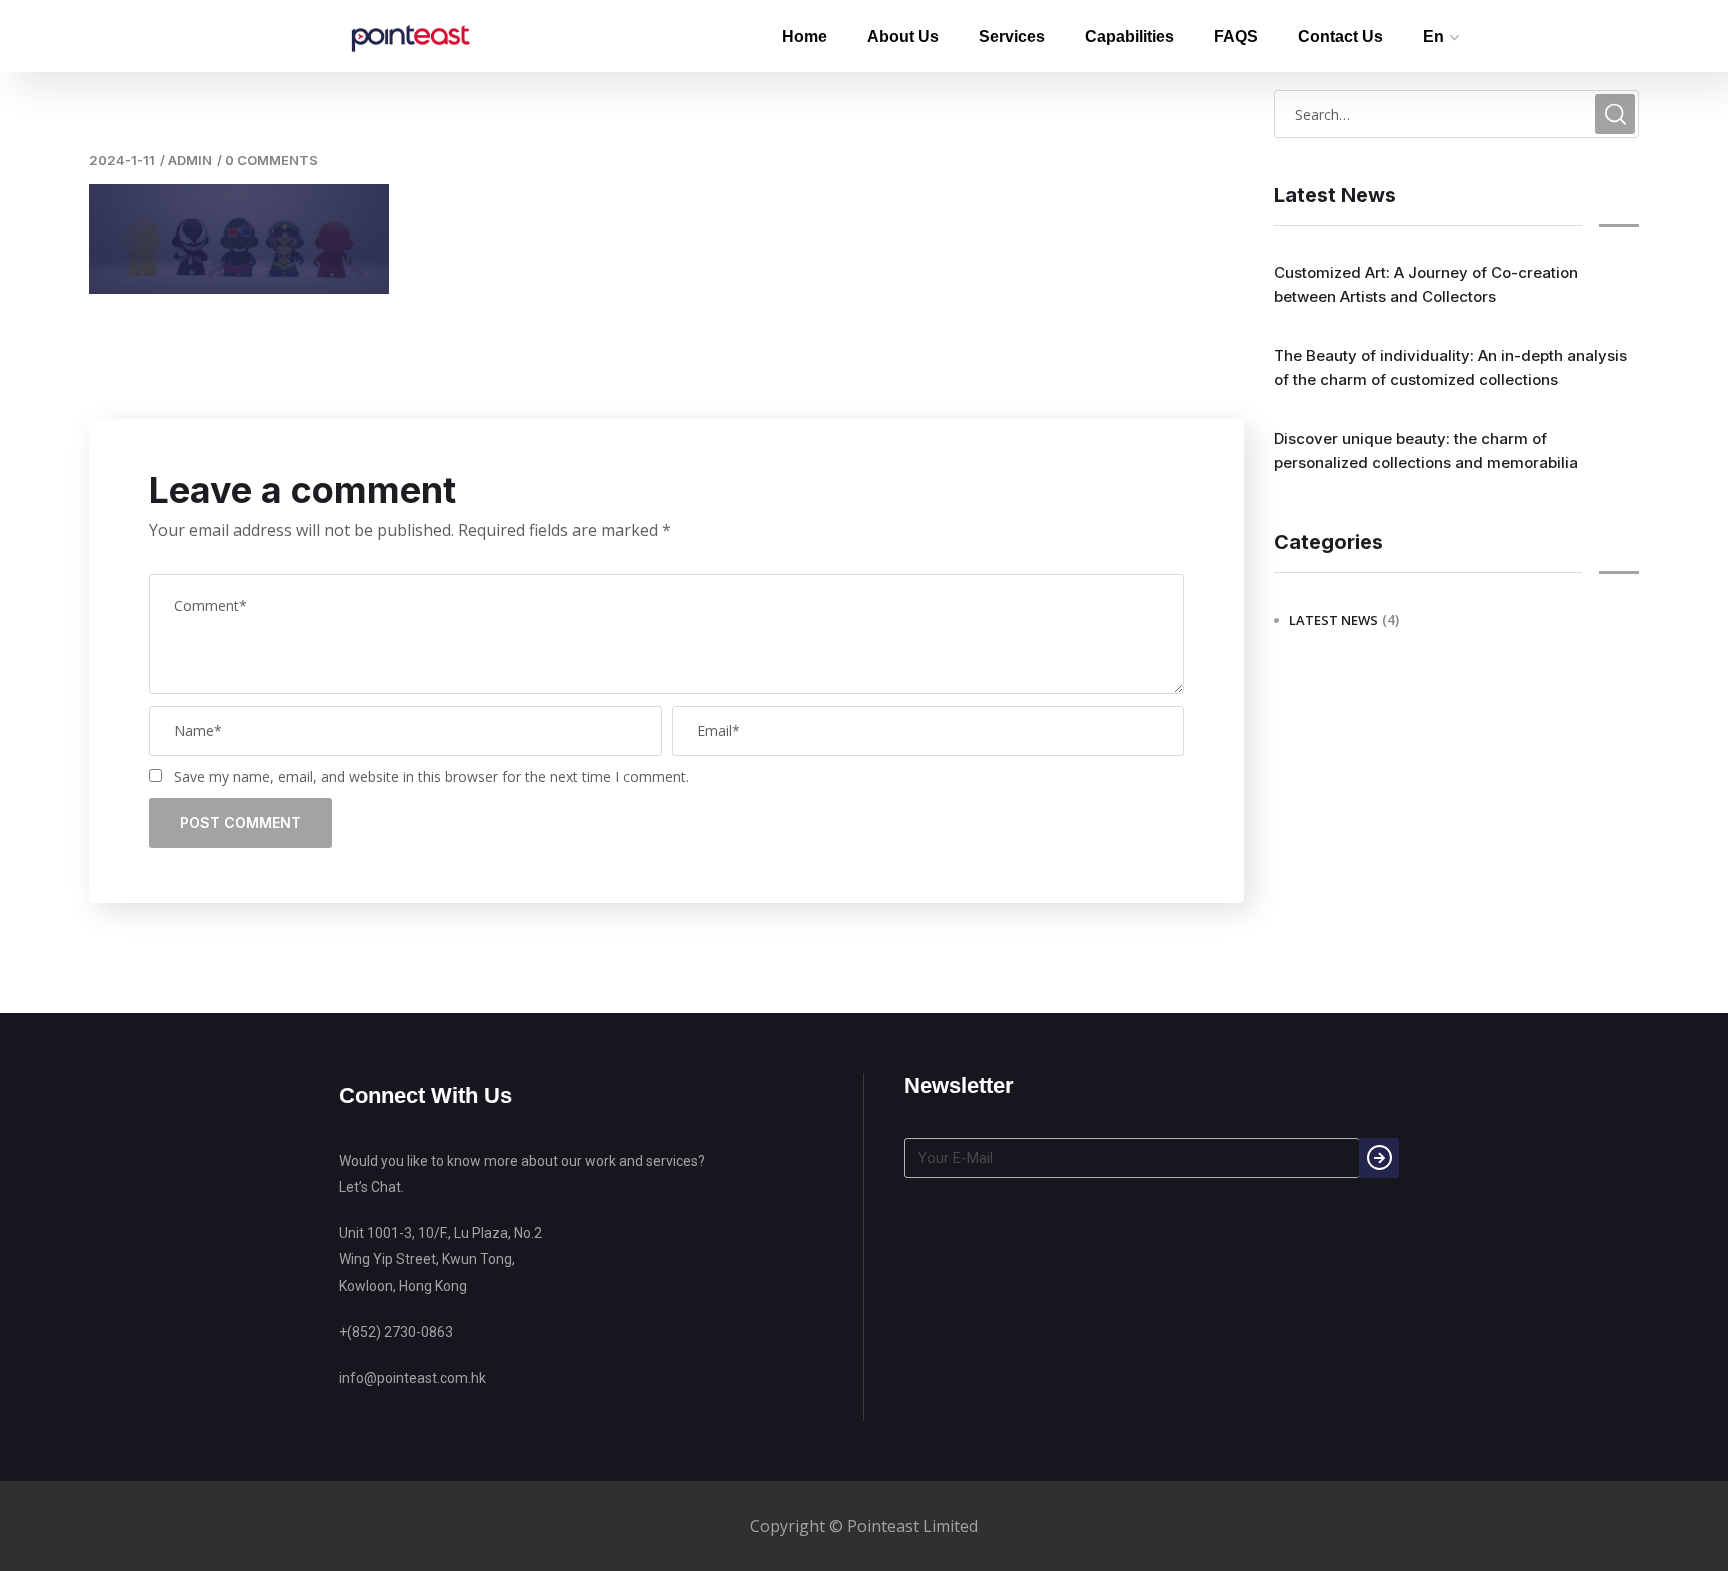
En (1433, 36)
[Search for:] (1456, 114)
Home (804, 36)
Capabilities (1129, 36)
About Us (903, 36)
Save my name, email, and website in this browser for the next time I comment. (431, 776)
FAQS (1236, 36)
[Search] (1379, 1158)
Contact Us (1340, 36)
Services (1012, 36)
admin (190, 160)
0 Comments (271, 160)
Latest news (1333, 620)
